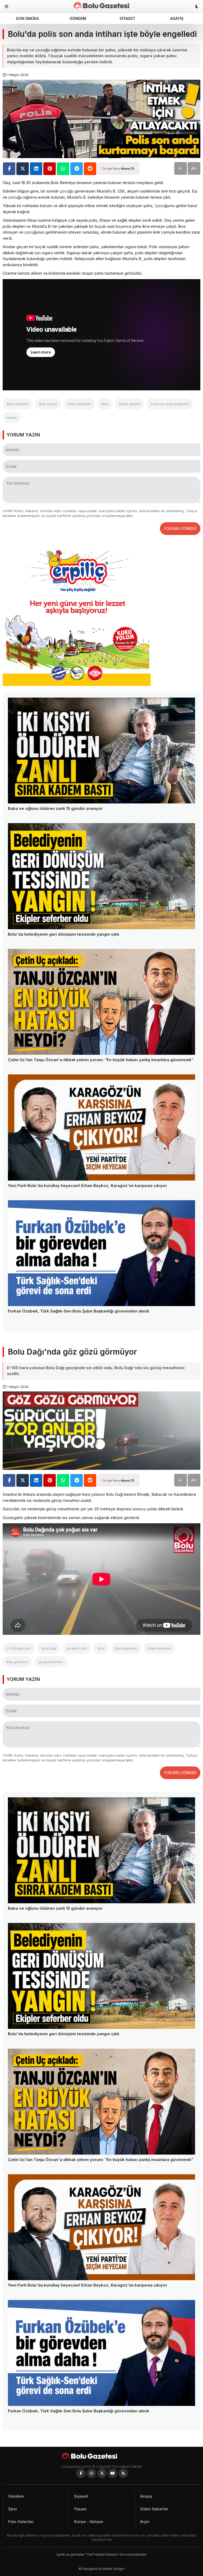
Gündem (78, 18)
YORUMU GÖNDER (180, 528)
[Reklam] (77, 684)
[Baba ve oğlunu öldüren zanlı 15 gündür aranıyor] (101, 751)
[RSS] (123, 2473)
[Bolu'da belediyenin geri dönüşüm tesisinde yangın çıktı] (101, 876)
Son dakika (27, 18)
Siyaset (127, 18)
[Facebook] (81, 2473)
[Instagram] (91, 2473)
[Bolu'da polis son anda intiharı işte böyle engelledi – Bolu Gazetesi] (101, 5)
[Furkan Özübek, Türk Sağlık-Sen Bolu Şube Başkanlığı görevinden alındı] (101, 1253)
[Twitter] (102, 2473)
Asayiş (177, 18)
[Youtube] (113, 2473)
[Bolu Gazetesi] (101, 2456)
